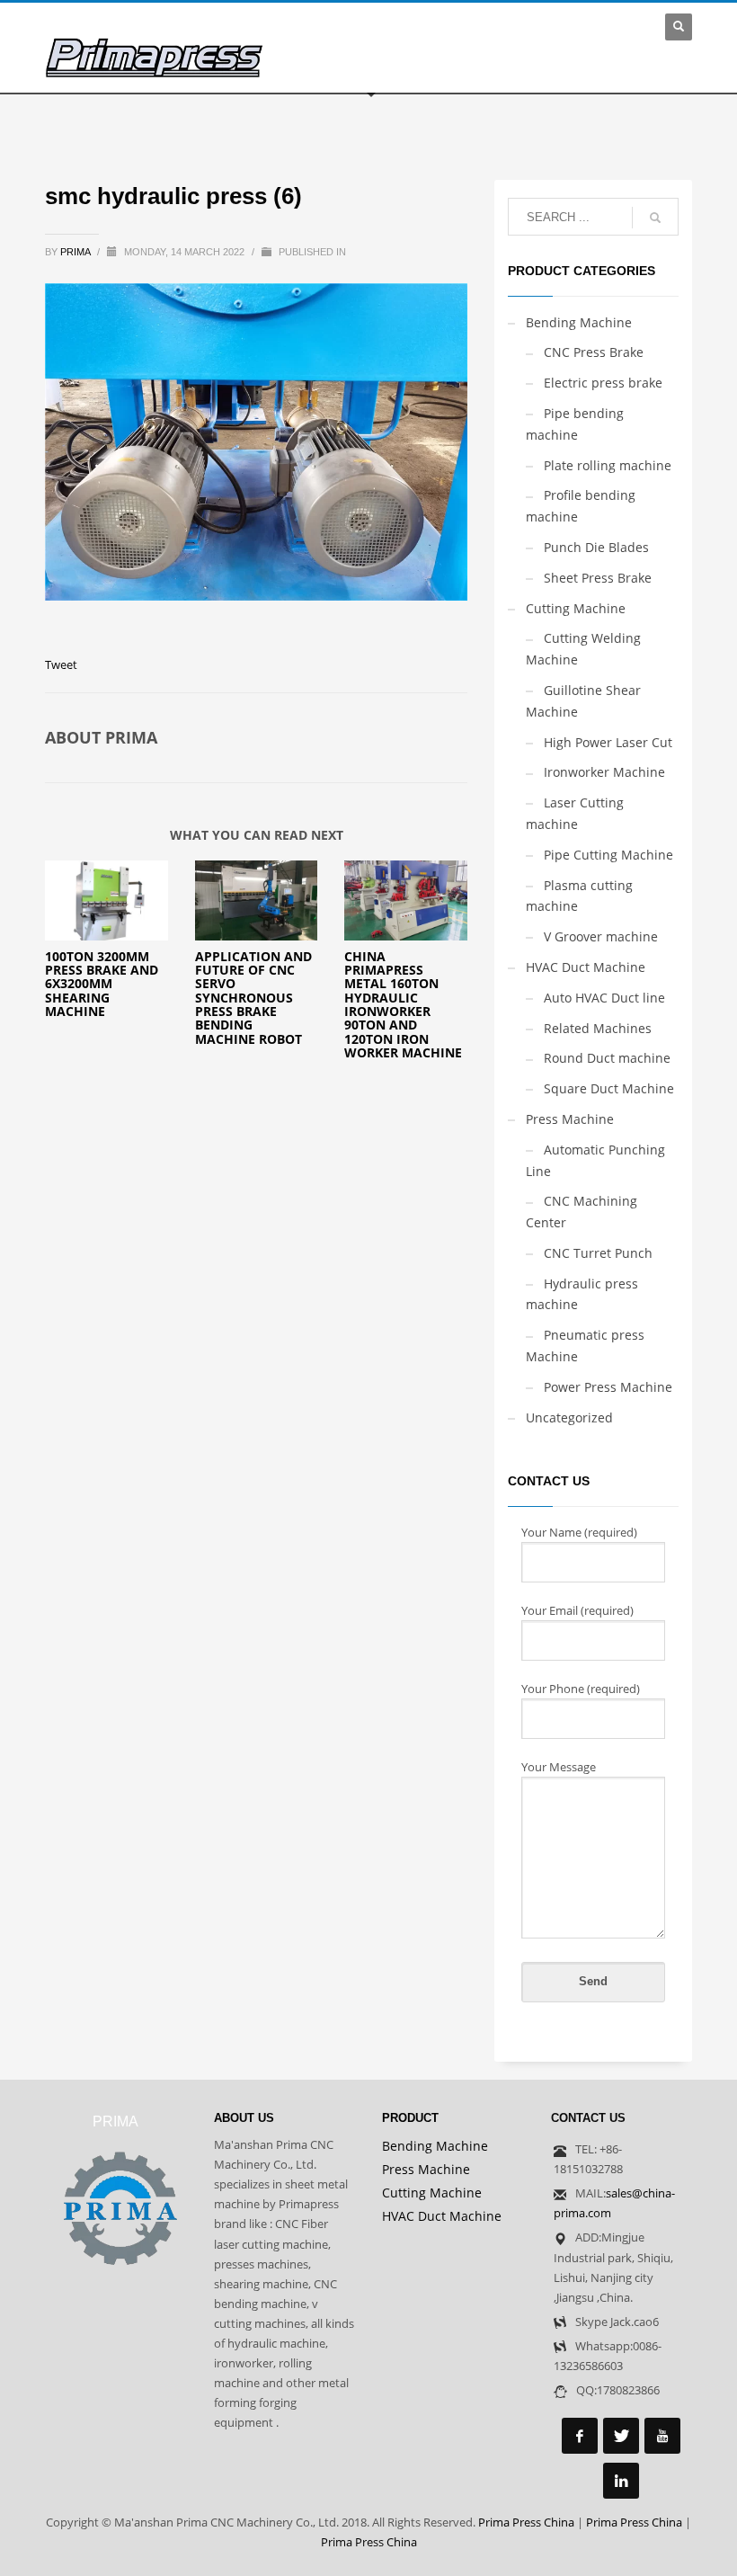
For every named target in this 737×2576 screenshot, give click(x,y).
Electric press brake (603, 383)
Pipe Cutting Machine (608, 855)
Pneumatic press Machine (585, 1346)
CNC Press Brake (594, 352)
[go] (655, 218)
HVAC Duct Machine (586, 967)
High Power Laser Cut (608, 742)
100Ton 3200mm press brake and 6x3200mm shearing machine (102, 984)
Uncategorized (569, 1417)
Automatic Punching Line (595, 1160)
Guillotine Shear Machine (583, 701)
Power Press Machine (608, 1387)
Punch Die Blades (596, 547)
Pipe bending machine (575, 424)
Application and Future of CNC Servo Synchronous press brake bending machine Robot (253, 998)
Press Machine (570, 1119)
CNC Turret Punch (598, 1253)
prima (76, 252)
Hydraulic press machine (582, 1294)
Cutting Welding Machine (583, 649)
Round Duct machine (607, 1058)
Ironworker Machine (604, 772)
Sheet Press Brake (598, 578)
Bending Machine (579, 322)
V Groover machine (601, 936)
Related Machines (598, 1028)
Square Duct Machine (609, 1088)
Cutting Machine (576, 608)
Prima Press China (526, 2522)
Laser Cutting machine (575, 813)
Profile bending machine (581, 506)
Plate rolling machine (608, 465)
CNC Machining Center (582, 1212)
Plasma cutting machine (579, 896)
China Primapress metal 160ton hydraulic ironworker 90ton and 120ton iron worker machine (403, 1005)
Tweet (61, 664)
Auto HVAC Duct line (604, 998)
